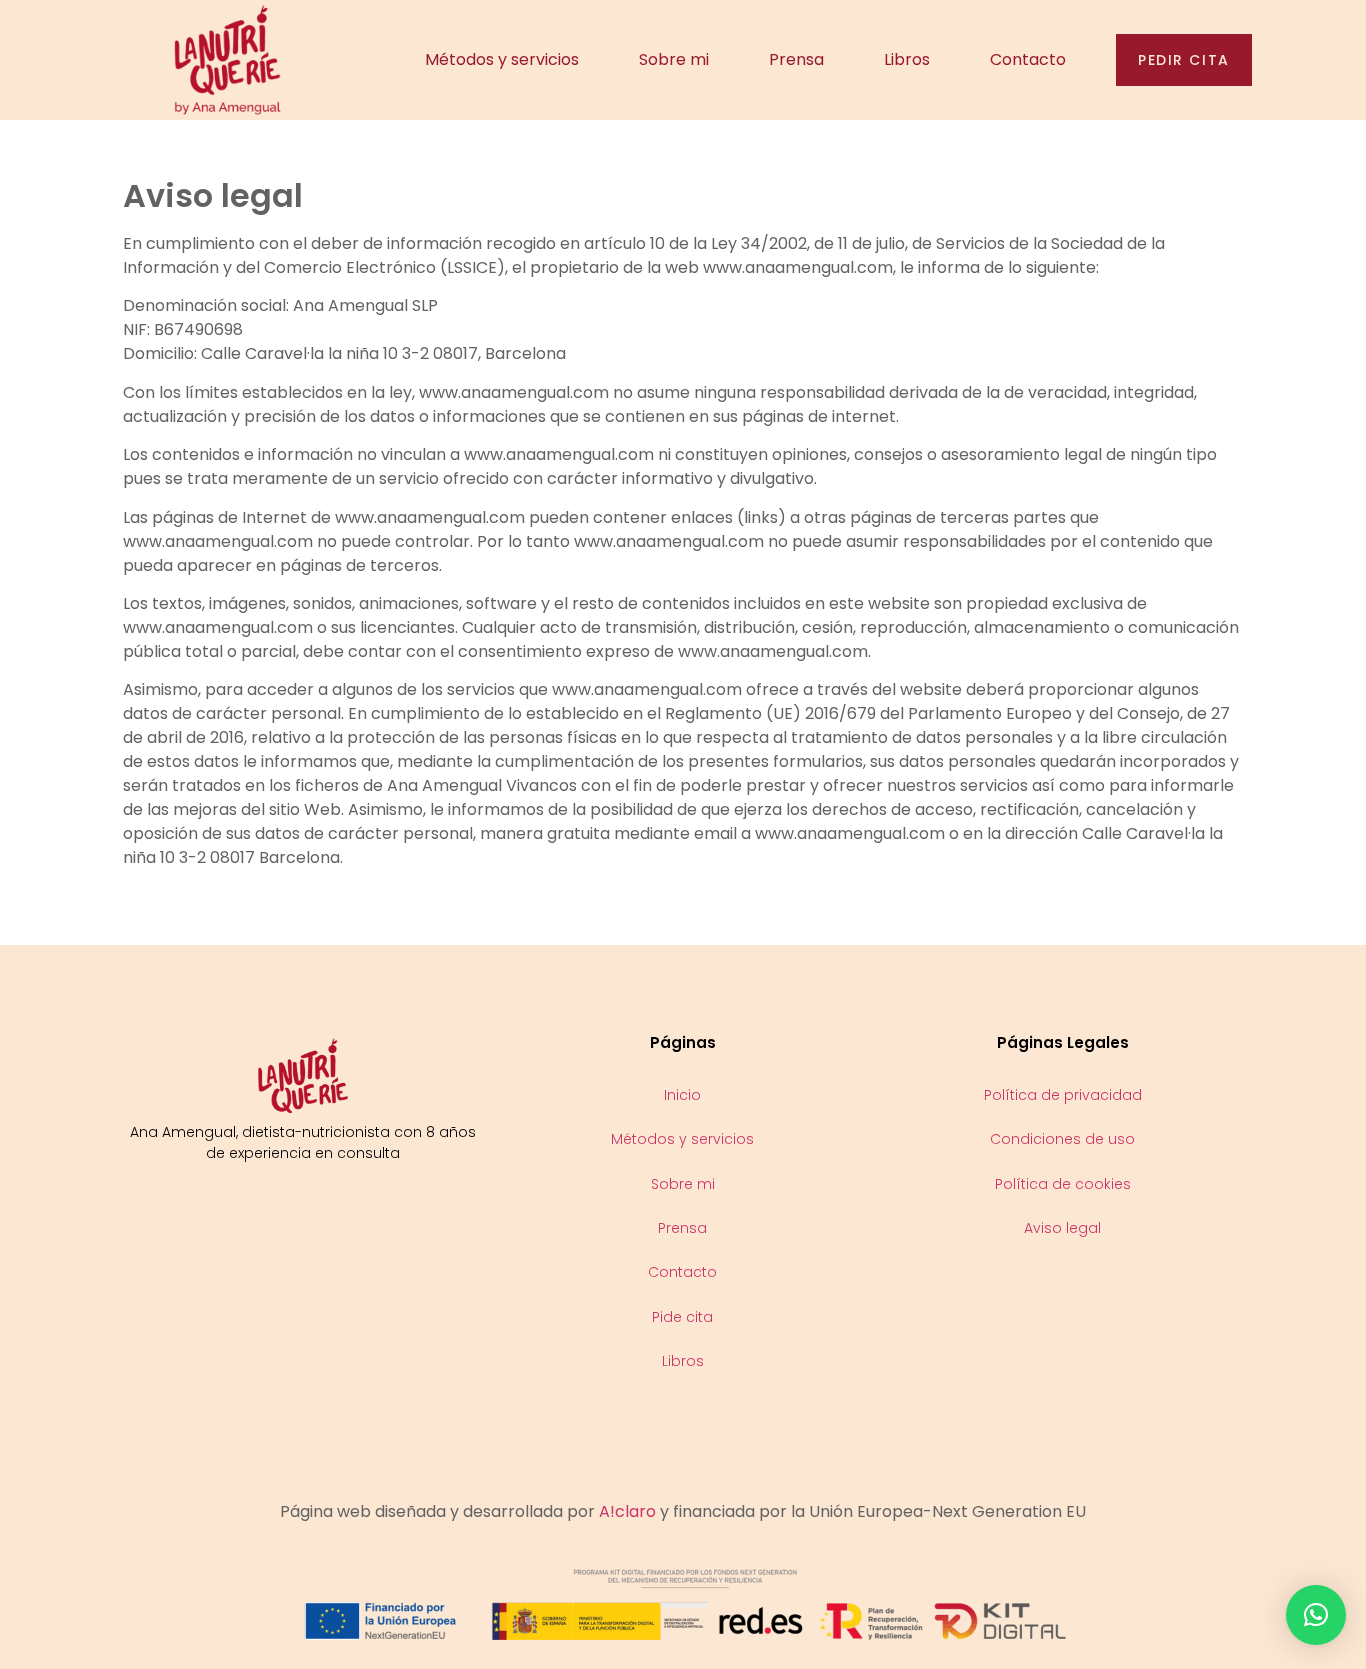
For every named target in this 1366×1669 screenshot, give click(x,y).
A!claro (627, 1511)
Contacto (1028, 59)
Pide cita (682, 1317)
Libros (907, 59)
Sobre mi (674, 59)
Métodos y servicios (502, 59)
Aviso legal (1062, 1228)
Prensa (796, 59)
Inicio (682, 1095)
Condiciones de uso (1062, 1139)
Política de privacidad (1063, 1095)
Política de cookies (1063, 1184)
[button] (1316, 1615)
